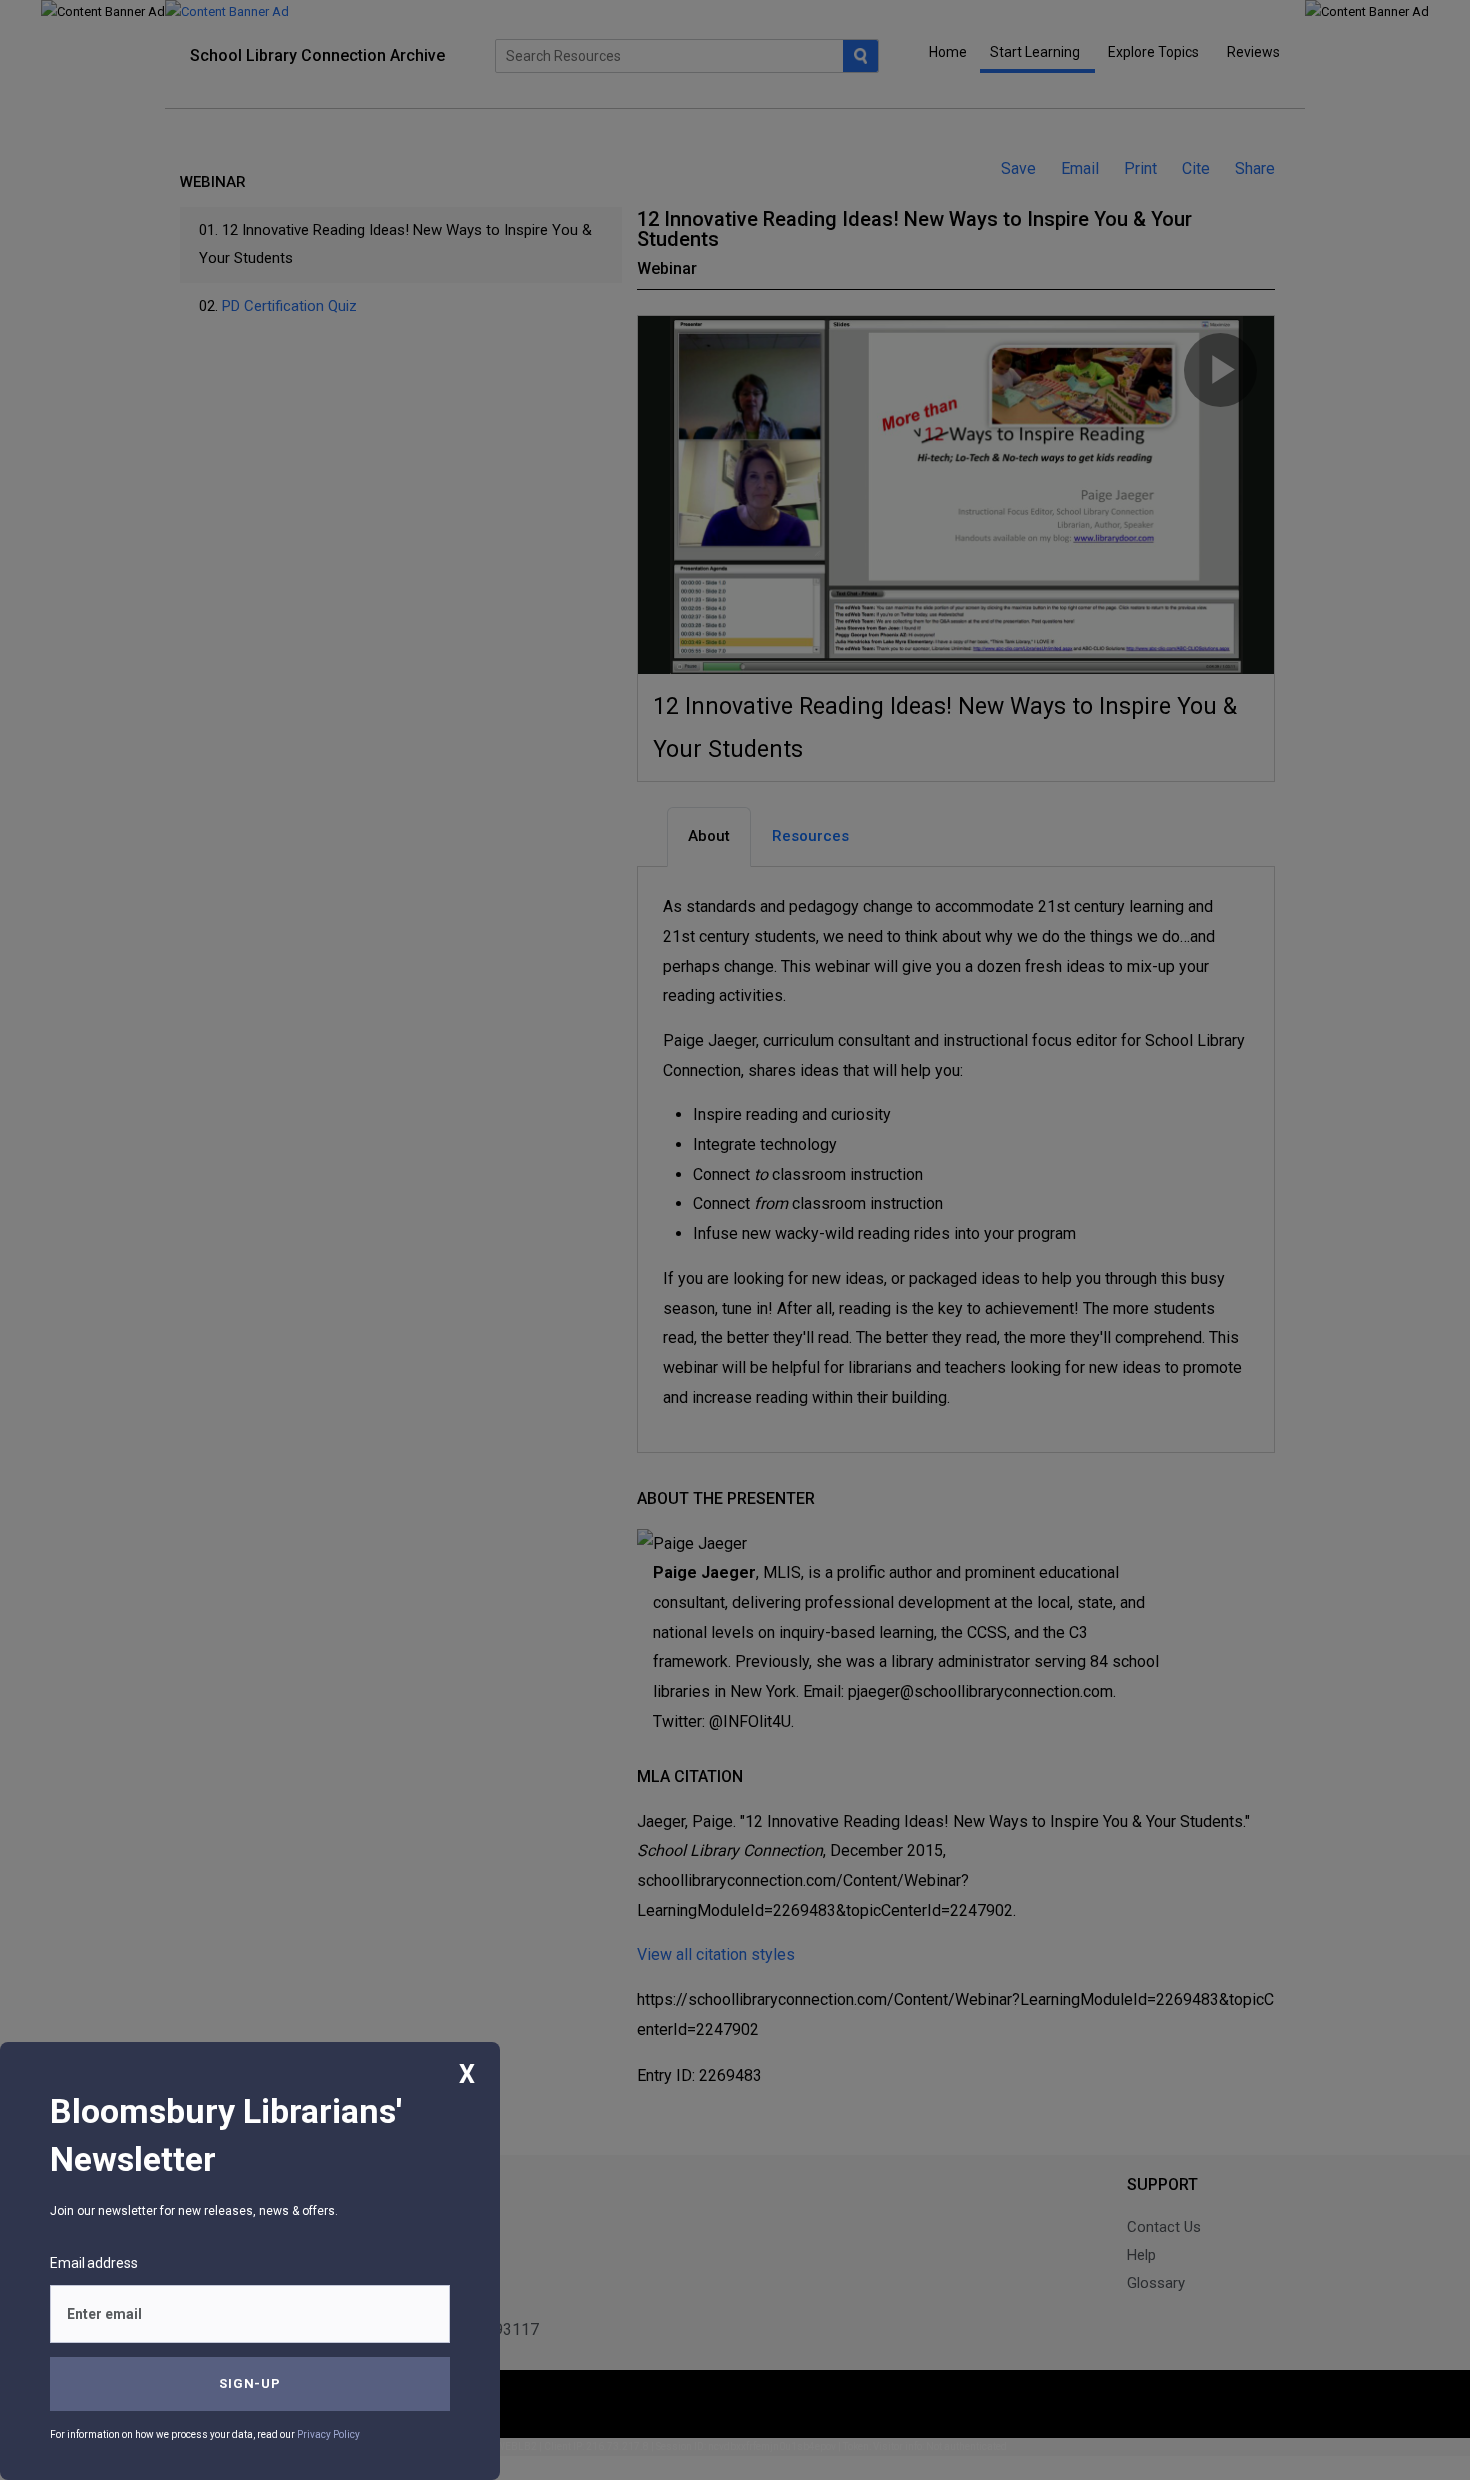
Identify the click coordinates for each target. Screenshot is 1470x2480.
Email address (94, 2263)
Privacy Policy (328, 2434)
